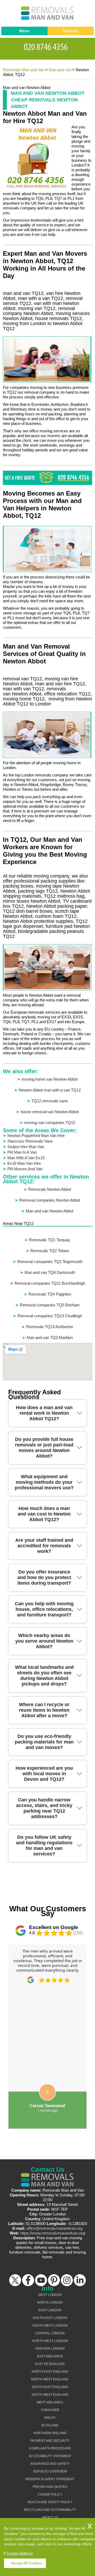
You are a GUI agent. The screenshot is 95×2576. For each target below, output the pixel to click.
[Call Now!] (47, 46)
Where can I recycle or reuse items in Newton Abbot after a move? (44, 1710)
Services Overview (50, 2471)
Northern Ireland (50, 2433)
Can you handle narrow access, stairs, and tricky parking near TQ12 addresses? (44, 1808)
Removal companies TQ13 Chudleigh (50, 1316)
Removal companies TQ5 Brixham (50, 1305)
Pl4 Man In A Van (22, 1152)
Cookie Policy (50, 2494)
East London (50, 2310)
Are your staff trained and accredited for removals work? (44, 1546)
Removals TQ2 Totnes (50, 1251)
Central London (50, 2333)
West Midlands (50, 2402)
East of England (50, 2364)
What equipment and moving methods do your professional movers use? (44, 1482)
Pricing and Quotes (50, 2487)
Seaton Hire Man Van (26, 1147)
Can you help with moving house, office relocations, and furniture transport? (44, 1609)
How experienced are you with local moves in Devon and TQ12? (44, 1774)
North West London (50, 2341)
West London (50, 2295)
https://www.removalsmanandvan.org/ (53, 2233)
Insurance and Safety (50, 2464)
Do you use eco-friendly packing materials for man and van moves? (44, 1742)
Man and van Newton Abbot (50, 1211)
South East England (50, 2387)
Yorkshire (50, 2410)
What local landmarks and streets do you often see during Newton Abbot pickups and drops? (44, 1676)
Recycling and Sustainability (50, 2510)
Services (70, 31)
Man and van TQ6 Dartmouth (50, 1272)
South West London (50, 2326)
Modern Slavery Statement (50, 2479)
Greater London (50, 2349)
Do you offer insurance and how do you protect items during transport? (44, 1577)
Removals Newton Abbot (50, 1189)
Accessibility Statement (50, 2456)
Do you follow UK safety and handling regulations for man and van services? (44, 1846)
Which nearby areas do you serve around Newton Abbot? (44, 1641)
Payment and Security (50, 2441)
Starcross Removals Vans (30, 1141)
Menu (24, 31)
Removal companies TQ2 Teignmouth (50, 1262)
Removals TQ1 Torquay (50, 1240)
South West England (50, 2395)
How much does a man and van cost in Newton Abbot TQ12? (44, 1514)
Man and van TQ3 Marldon (50, 1338)
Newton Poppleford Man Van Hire (36, 1136)
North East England (50, 2372)
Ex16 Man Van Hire (24, 1163)
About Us (50, 2517)
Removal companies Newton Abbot (50, 1200)
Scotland (50, 2425)
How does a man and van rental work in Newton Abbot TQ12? (44, 1413)
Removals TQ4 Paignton (50, 1294)
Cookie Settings (20, 2553)
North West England (50, 2379)
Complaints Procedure (50, 2448)
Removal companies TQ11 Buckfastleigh (50, 1283)
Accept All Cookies (27, 2563)
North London (50, 2303)
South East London (50, 2318)
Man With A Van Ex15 (26, 1158)
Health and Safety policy (50, 2502)
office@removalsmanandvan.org (54, 2228)
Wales (50, 2418)
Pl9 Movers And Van (25, 1169)
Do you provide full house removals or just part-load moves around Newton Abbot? (44, 1448)
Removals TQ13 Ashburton (50, 1327)
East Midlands (50, 2356)
